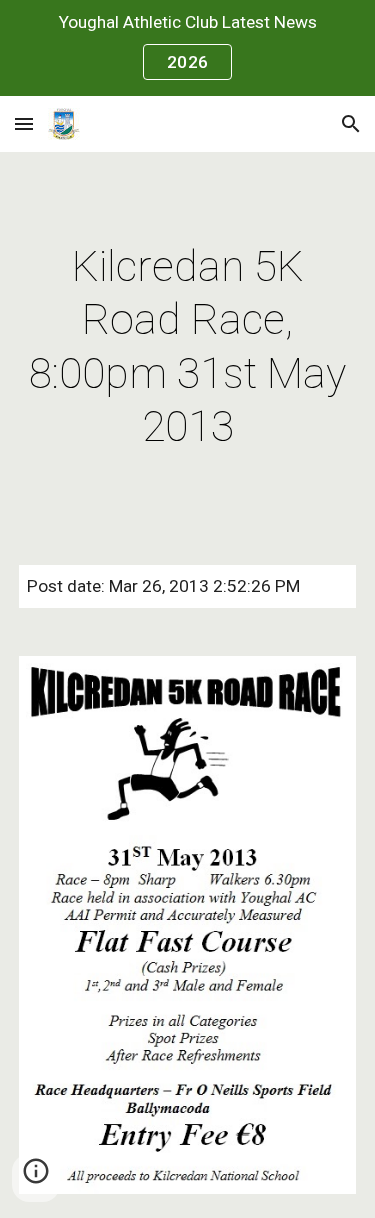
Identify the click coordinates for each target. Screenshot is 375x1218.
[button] (24, 123)
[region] (187, 48)
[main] (188, 346)
